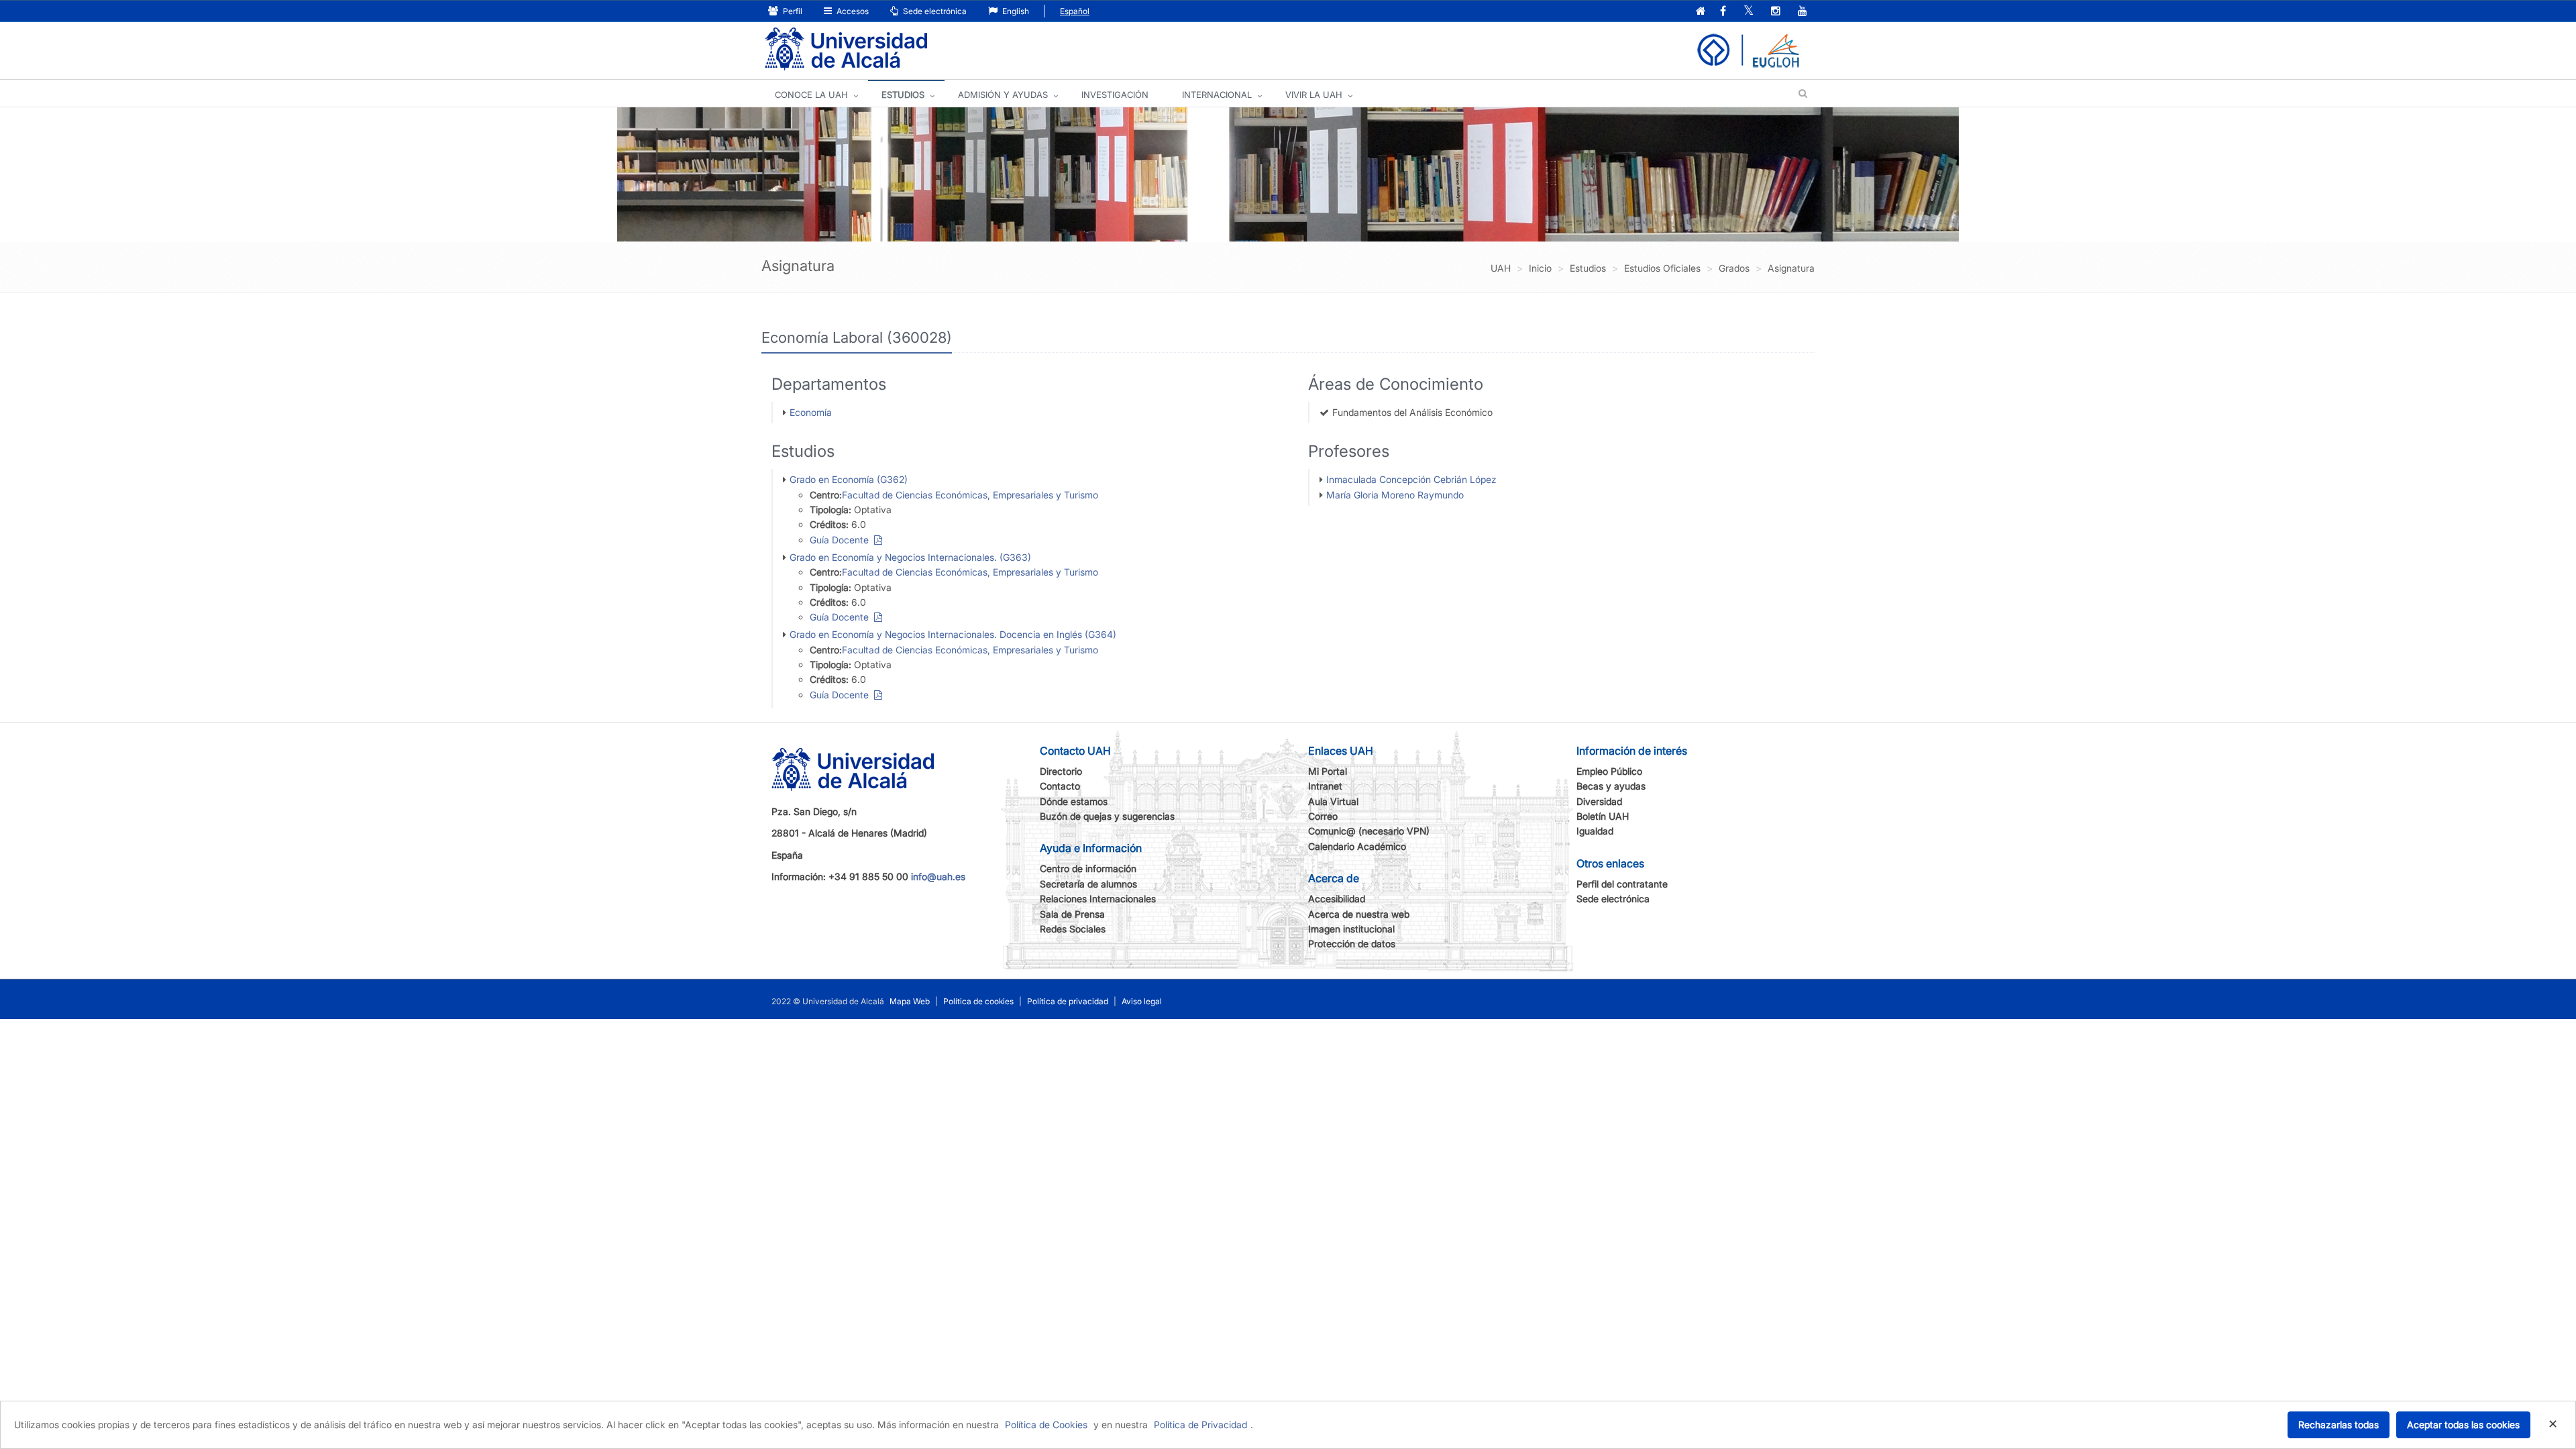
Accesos (852, 11)
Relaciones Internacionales (1098, 899)
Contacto (1060, 786)
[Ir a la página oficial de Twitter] (1749, 12)
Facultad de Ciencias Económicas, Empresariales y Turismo (970, 495)
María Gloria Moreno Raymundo (1395, 495)
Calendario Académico (1357, 846)
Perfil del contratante (1622, 884)
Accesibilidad (1337, 899)
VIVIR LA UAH (1314, 95)
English (1015, 11)
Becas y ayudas (1611, 786)
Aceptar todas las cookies (2463, 1425)
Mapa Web (910, 1001)
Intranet (1325, 786)
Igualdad (1595, 831)
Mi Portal (1328, 771)
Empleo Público (1609, 771)
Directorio (1061, 771)
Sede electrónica (934, 11)
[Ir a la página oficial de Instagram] (1776, 12)
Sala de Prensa (1072, 914)
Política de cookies (978, 1001)
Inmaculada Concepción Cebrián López (1411, 479)
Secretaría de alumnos (1088, 884)
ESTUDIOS (903, 95)
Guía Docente (842, 540)
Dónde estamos (1074, 801)
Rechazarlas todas (2339, 1425)
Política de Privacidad (1200, 1425)
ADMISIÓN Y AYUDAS (1003, 95)
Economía (811, 412)
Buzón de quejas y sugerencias (1107, 816)
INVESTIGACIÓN (1115, 95)
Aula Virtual (1333, 801)
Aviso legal (1142, 1001)
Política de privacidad (1068, 1001)
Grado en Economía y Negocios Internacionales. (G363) (910, 557)
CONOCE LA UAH (811, 95)
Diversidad (1599, 801)
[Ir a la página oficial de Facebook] (1723, 12)
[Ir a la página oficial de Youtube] (1803, 12)
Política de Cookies (1046, 1425)
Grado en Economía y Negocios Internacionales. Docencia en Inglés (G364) (953, 634)
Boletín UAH (1603, 816)
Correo (1323, 816)
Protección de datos (1352, 944)
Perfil (792, 11)
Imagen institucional (1351, 929)
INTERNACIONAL (1217, 95)
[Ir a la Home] (846, 49)
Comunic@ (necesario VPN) (1369, 831)
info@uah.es (938, 876)
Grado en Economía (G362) (849, 479)
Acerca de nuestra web (1359, 914)
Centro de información (1088, 868)
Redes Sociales (1073, 929)
